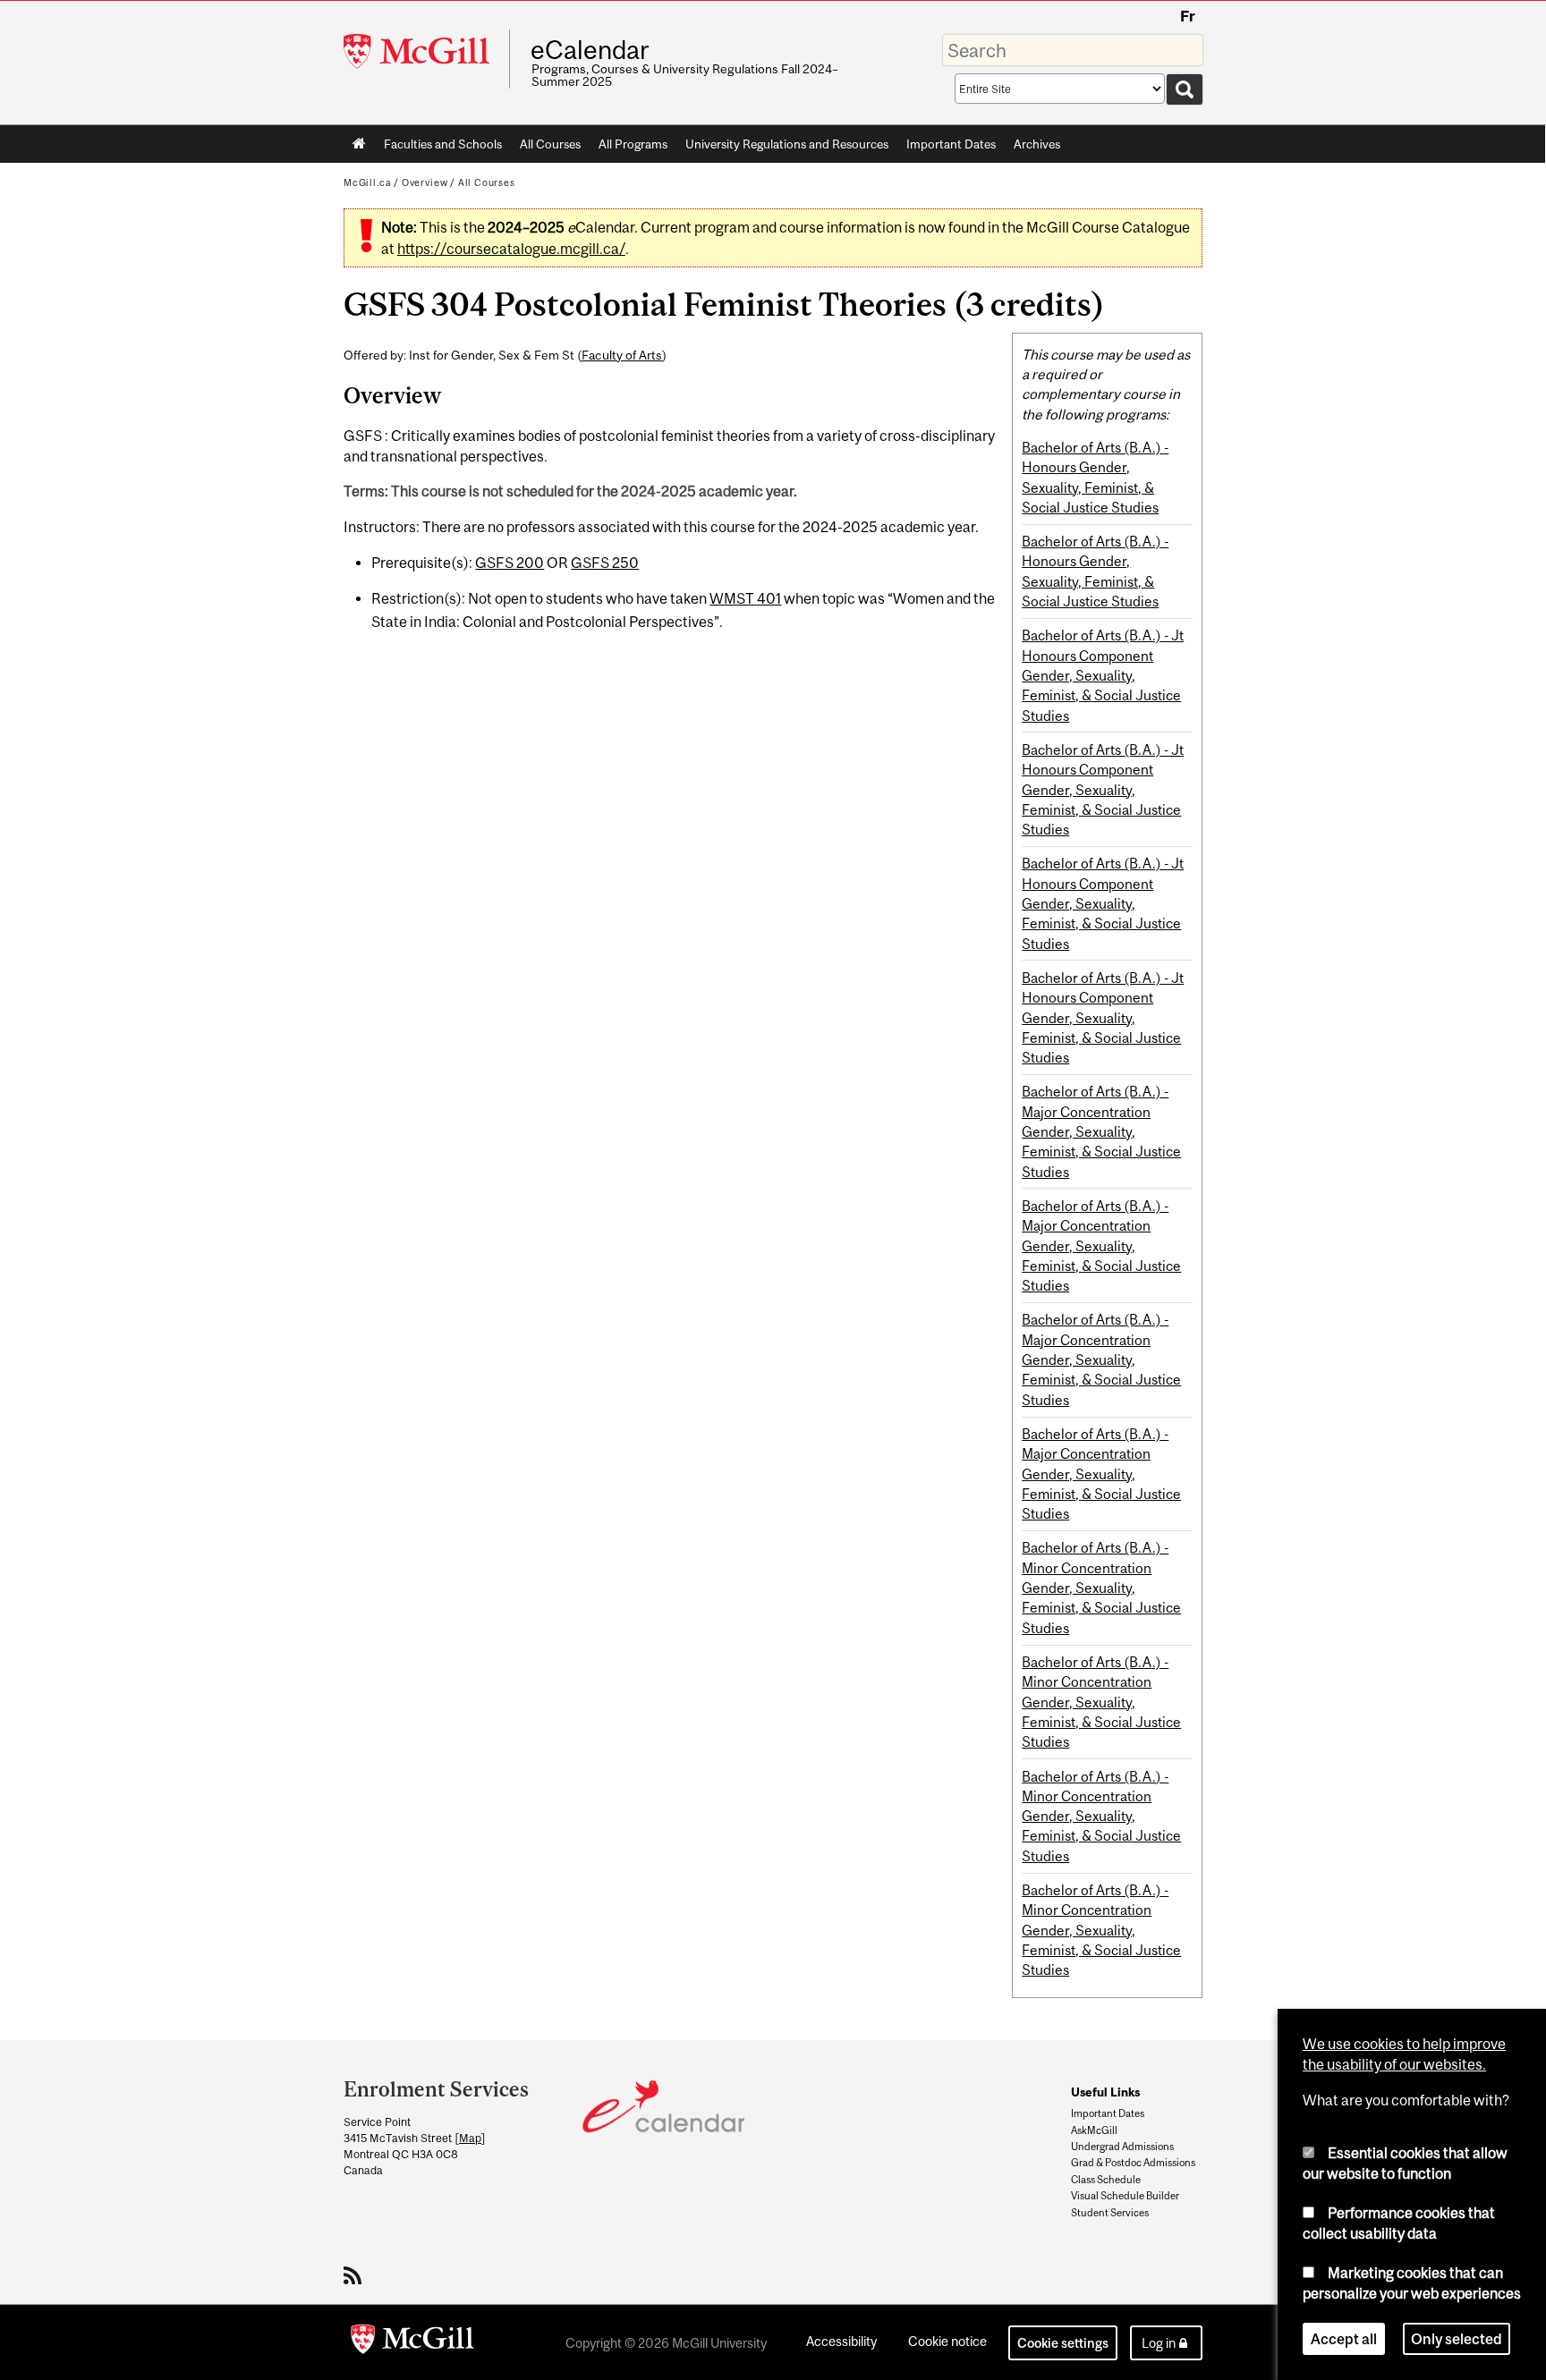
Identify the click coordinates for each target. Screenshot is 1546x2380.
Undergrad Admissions (1122, 2147)
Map (470, 2138)
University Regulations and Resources (787, 144)
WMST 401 (745, 598)
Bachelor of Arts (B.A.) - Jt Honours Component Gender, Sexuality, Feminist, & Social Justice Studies (1103, 675)
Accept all (1344, 2339)
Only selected (1457, 2339)
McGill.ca (367, 182)
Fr (1188, 16)
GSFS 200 (510, 563)
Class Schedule (1106, 2180)
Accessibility (841, 2341)
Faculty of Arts (622, 355)
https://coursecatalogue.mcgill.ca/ (511, 249)
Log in (1159, 2343)
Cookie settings (1063, 2343)
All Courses (550, 144)
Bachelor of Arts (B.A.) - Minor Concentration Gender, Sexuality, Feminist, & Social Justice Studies (1101, 1587)
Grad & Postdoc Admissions (1133, 2163)
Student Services (1110, 2213)
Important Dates (951, 144)
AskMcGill (1094, 2130)
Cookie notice (947, 2341)
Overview (425, 182)
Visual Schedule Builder (1125, 2196)
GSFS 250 (605, 563)
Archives (1037, 144)
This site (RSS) (356, 2275)
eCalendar (590, 50)
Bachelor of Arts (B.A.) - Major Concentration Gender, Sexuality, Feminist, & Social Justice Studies (1101, 1131)
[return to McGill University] (412, 2342)
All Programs (633, 144)
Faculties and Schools (438, 148)
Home (359, 144)
